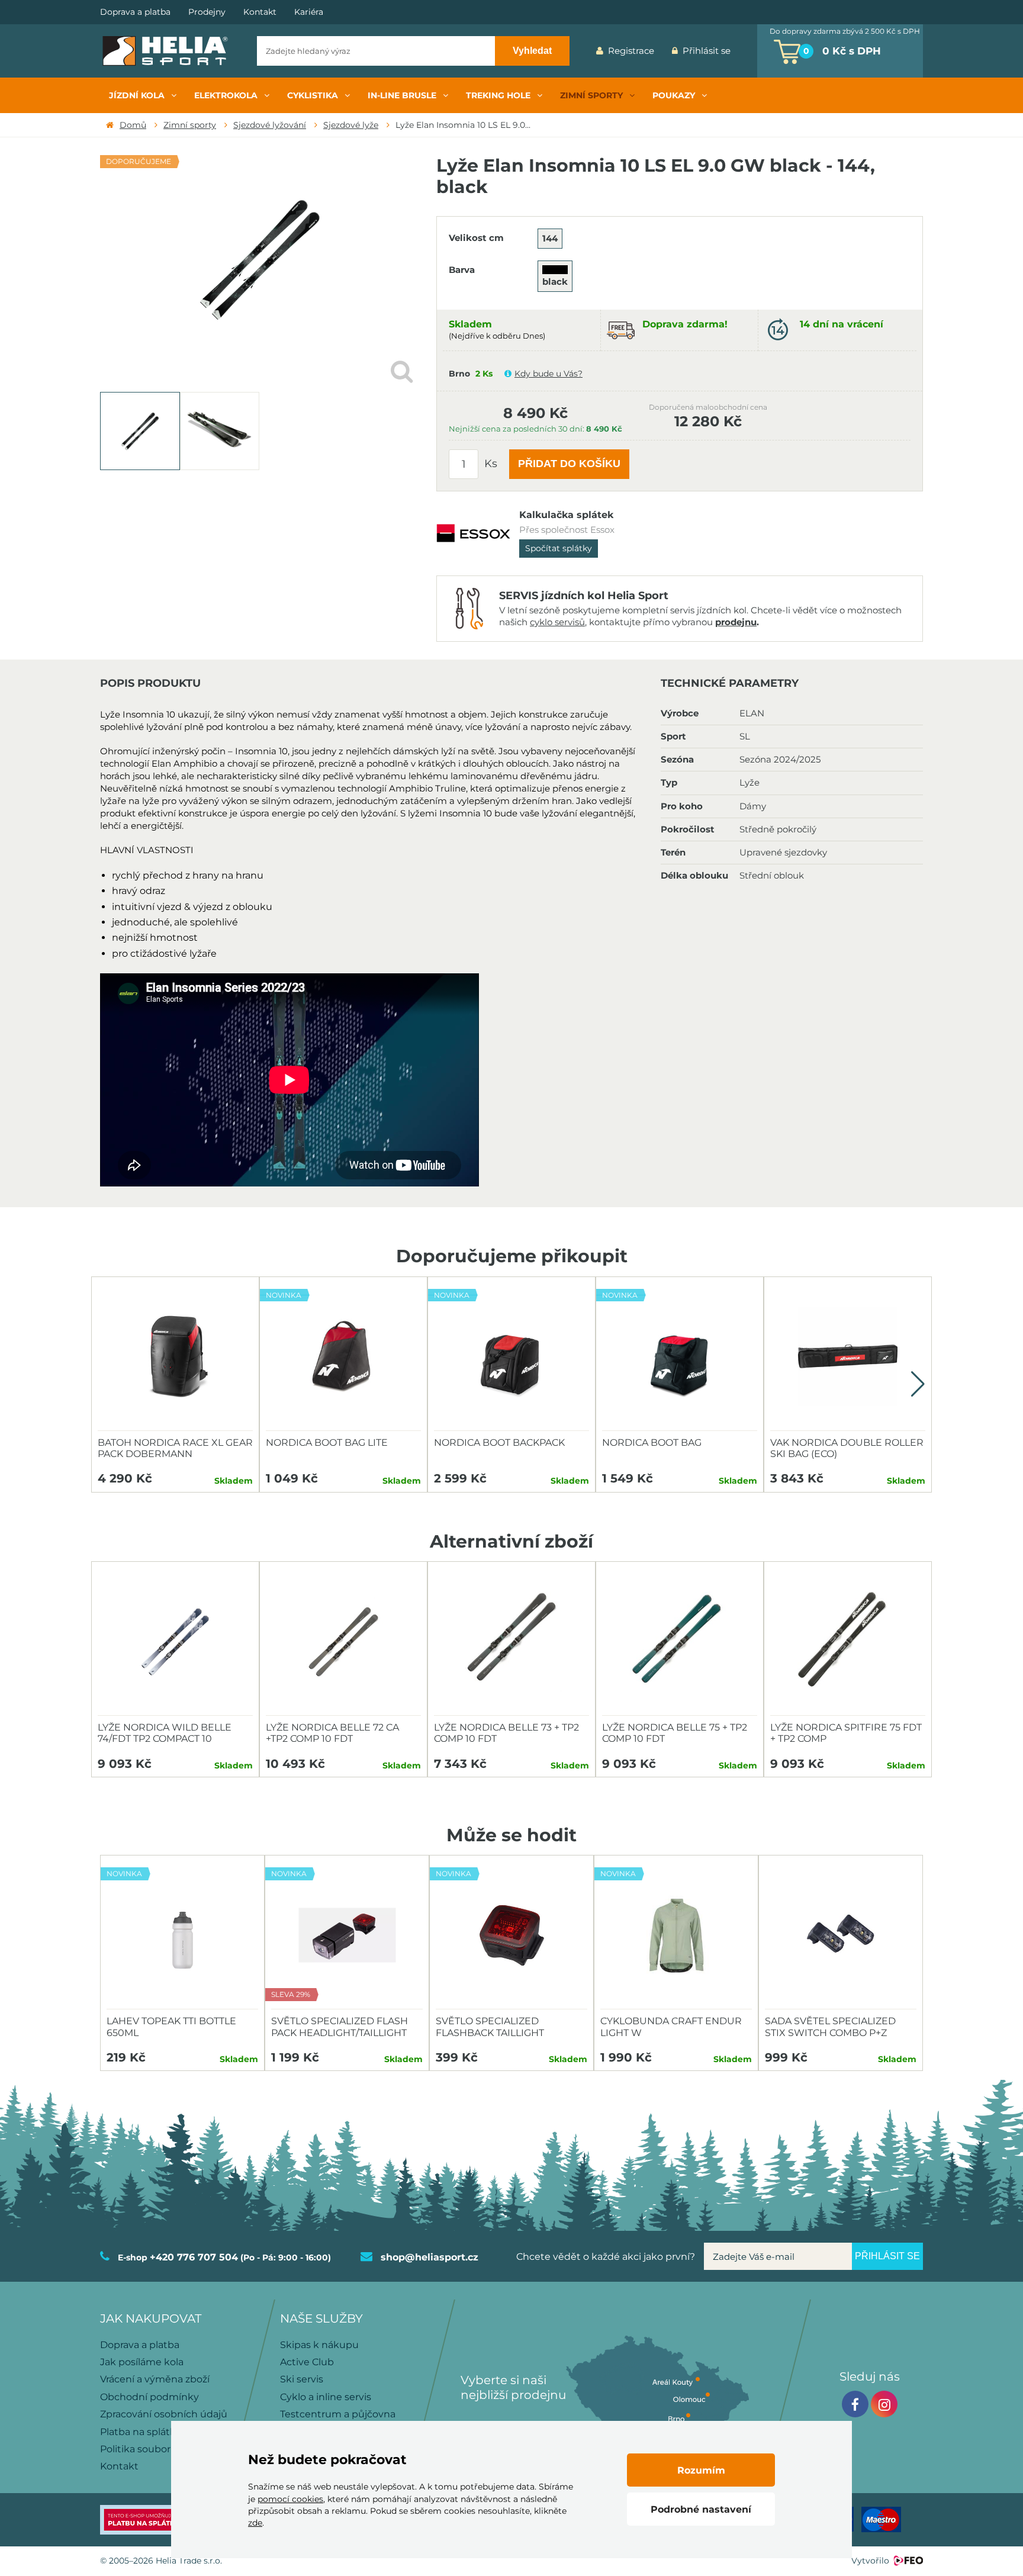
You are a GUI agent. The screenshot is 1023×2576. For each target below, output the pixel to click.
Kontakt (260, 12)
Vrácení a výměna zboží (155, 2379)
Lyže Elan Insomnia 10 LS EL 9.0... (463, 125)
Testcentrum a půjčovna (338, 2414)
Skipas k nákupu (319, 2345)
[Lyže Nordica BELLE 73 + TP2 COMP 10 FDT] (511, 1642)
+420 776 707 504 (194, 2257)
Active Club (307, 2362)
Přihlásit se (707, 51)
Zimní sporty (190, 125)
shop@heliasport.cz (430, 2257)
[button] (918, 1384)
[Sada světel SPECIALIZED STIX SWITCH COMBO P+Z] (841, 1935)
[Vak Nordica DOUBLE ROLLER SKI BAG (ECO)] (848, 1357)
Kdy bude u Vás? (549, 374)
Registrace (631, 51)
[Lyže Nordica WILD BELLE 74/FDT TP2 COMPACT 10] (175, 1642)
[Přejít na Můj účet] (748, 51)
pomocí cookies (290, 2499)
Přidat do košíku (569, 464)
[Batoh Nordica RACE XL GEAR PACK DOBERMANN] (175, 1357)
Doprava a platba (135, 12)
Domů (133, 125)
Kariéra (309, 12)
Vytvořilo (870, 2561)
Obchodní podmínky (149, 2397)
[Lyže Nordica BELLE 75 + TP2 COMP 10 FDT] (680, 1642)
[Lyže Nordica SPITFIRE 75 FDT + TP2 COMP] (848, 1642)
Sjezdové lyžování (270, 125)
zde (255, 2523)
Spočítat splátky (559, 548)
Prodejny (207, 12)
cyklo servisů (557, 622)
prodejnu (736, 622)
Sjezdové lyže (351, 125)
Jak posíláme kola (142, 2362)
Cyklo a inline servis (326, 2397)
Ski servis (302, 2379)
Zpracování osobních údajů (164, 2414)
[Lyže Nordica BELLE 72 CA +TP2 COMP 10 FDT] (343, 1642)
